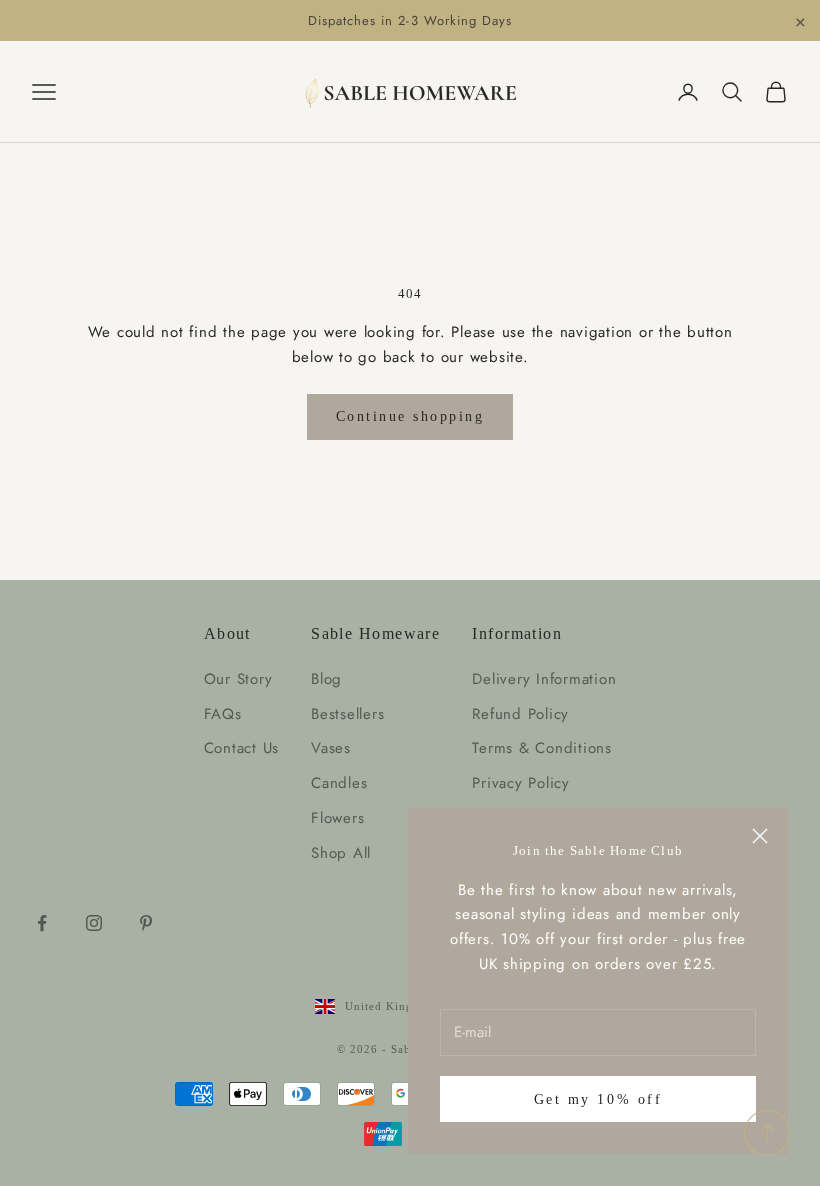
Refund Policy (520, 714)
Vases (331, 748)
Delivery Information (544, 679)
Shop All (341, 853)
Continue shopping (410, 416)
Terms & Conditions (542, 748)
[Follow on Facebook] (42, 923)
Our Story (238, 679)
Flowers (337, 818)
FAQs (223, 714)
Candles (339, 783)
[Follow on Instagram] (94, 923)
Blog (326, 679)
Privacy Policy (521, 783)
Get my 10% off (598, 1099)
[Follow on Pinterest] (146, 923)
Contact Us (242, 748)
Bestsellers (347, 714)
